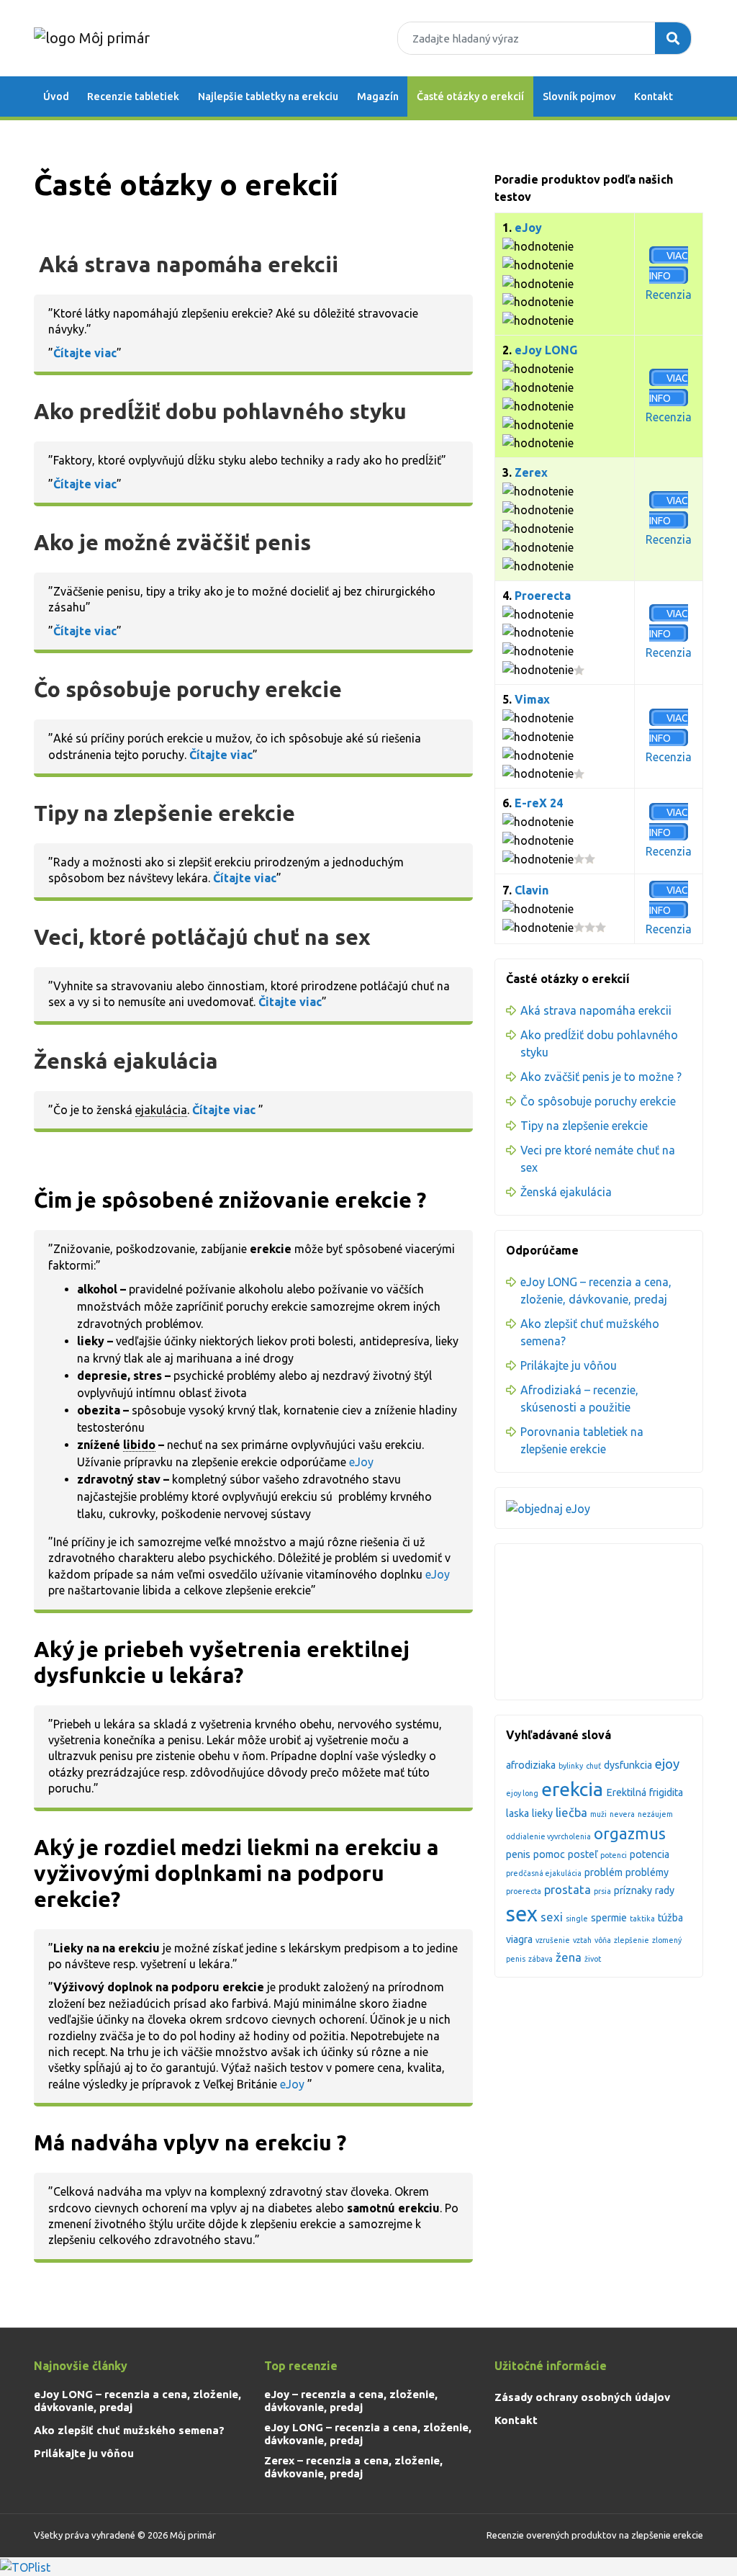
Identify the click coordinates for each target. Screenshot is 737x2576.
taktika (642, 1918)
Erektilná (626, 1792)
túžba (670, 1918)
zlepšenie (632, 1940)
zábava (541, 1959)
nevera (622, 1814)
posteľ (583, 1854)
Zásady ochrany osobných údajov (582, 2397)
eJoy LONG (546, 350)
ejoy (667, 1764)
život (593, 1959)
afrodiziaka (531, 1765)
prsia (602, 1891)
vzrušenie (553, 1940)
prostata (568, 1889)
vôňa (603, 1940)
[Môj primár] (92, 37)
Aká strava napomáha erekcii (189, 264)
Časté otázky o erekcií (470, 97)
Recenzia (669, 295)
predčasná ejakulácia (544, 1873)
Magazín (378, 97)
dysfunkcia (628, 1765)
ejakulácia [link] (161, 1110)
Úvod (56, 97)
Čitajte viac (290, 1002)
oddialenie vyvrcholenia (548, 1836)
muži (598, 1814)
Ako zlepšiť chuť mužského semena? (129, 2430)
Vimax (532, 699)
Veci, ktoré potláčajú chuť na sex (202, 937)
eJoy (364, 1462)
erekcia (572, 1789)
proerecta (524, 1891)
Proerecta (543, 596)
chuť (593, 1766)
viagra (519, 1939)
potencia (650, 1854)
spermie (609, 1918)
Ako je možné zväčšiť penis (172, 542)
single (577, 1918)
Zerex (531, 472)
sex (522, 1914)
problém (603, 1872)
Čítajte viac (85, 353)
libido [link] (139, 1445)
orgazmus (630, 1834)
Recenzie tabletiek (133, 97)
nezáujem (655, 1814)
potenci (614, 1855)
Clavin (532, 890)
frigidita (666, 1792)
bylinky (571, 1766)
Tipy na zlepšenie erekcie (164, 813)
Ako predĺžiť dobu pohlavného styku (220, 411)
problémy (647, 1872)
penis (518, 1854)
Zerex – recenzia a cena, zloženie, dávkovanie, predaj (353, 2467)
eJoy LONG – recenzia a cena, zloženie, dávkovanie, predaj (137, 2401)
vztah (582, 1940)
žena (569, 1957)
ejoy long (522, 1793)
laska (517, 1813)
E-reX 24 (539, 803)
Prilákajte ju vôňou (569, 1365)
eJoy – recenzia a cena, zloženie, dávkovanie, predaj (351, 2401)
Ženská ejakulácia (126, 1061)
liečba (571, 1812)
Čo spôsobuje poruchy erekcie (188, 689)
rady (665, 1890)
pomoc (549, 1854)
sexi (552, 1917)
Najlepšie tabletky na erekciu (268, 97)
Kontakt (654, 97)
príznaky (633, 1890)
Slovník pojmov (579, 97)
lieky (542, 1813)
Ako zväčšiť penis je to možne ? (601, 1077)
